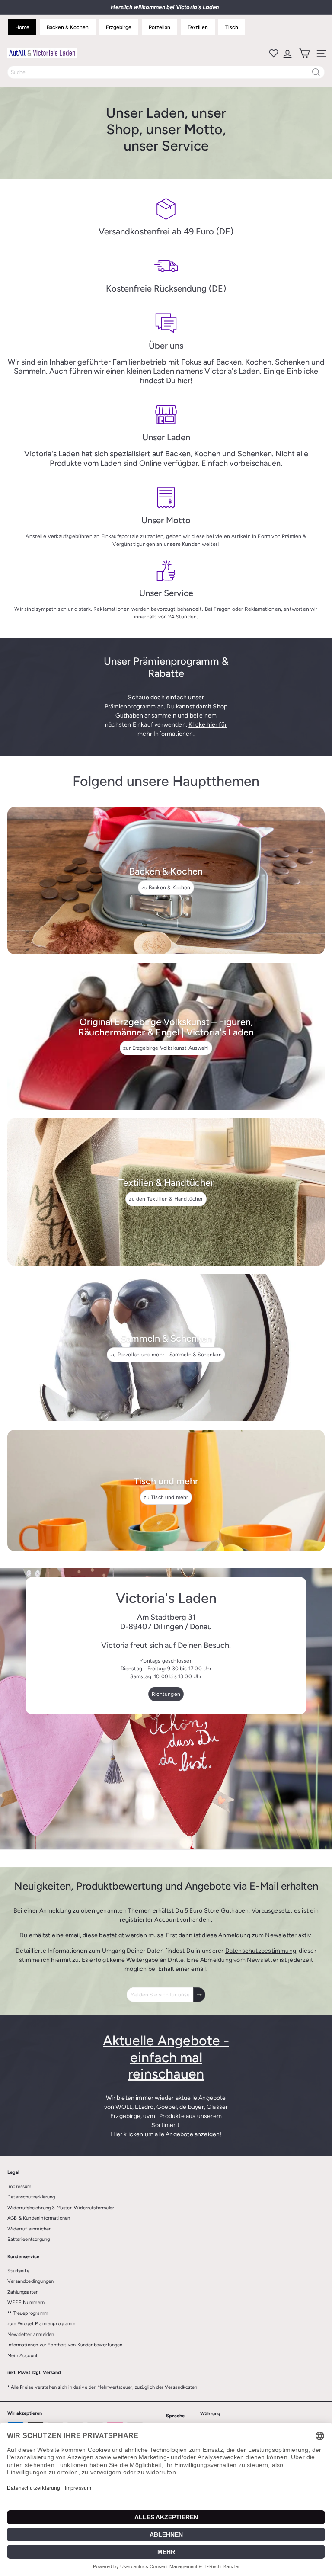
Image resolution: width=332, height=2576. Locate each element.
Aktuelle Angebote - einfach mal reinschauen (166, 2057)
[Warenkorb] (304, 53)
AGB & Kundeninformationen (39, 2218)
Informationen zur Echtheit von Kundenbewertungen (65, 2345)
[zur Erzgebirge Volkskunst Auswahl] (166, 1036)
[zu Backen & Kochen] (166, 881)
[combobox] (166, 72)
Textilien (198, 27)
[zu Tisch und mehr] (166, 1490)
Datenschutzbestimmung (261, 1951)
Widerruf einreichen (29, 2229)
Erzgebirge (119, 27)
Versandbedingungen (30, 2281)
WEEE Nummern (26, 2302)
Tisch (232, 27)
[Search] (316, 72)
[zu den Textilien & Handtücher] (166, 1192)
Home (22, 27)
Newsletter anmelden (31, 2334)
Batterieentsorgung (29, 2239)
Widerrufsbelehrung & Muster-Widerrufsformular (61, 2208)
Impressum (19, 2187)
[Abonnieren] (199, 1995)
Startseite (18, 2271)
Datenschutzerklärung (31, 2197)
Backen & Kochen (68, 27)
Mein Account (22, 2356)
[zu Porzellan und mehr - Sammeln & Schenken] (166, 1348)
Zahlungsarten (23, 2292)
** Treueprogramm (28, 2313)
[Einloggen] (287, 53)
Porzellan (160, 27)
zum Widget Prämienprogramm (41, 2324)
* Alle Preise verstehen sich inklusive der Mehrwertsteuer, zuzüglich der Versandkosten (102, 2387)
